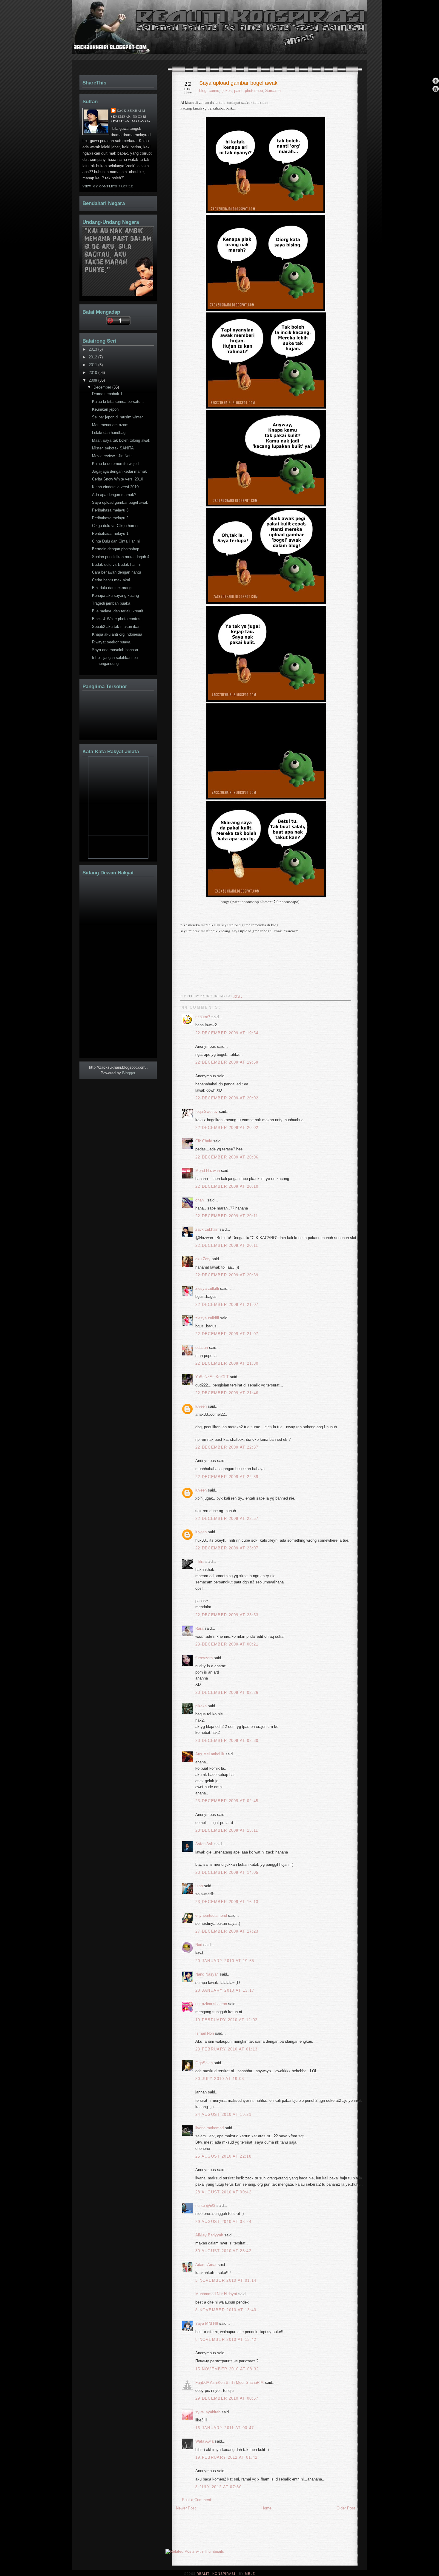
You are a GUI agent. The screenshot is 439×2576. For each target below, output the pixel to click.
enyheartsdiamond (211, 1915)
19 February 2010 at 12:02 (227, 2020)
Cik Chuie (204, 1141)
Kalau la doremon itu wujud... (117, 464)
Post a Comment (197, 2500)
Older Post (346, 2508)
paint (238, 91)
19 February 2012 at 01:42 (227, 2457)
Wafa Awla (204, 2441)
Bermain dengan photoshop (116, 549)
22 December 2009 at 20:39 (227, 1275)
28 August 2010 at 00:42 (223, 2192)
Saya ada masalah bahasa (115, 650)
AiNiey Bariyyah (209, 2235)
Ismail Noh (205, 2033)
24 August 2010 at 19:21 (223, 2114)
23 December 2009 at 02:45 (227, 1801)
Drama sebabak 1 (107, 394)
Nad (199, 1945)
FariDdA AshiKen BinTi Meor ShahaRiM (230, 2382)
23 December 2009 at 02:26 (227, 1693)
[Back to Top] (436, 81)
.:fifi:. (200, 1562)
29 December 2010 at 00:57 (227, 2398)
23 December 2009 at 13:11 (227, 1830)
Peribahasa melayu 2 (110, 518)
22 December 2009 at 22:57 (227, 1519)
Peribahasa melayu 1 (110, 533)
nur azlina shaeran (211, 2004)
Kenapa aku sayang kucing (115, 596)
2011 (93, 365)
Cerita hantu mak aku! (111, 580)
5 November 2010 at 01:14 (226, 2280)
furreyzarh (204, 1658)
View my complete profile (108, 186)
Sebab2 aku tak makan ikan (116, 627)
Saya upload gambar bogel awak (238, 83)
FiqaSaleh (204, 2063)
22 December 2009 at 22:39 (227, 1477)
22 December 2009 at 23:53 (227, 1615)
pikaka (201, 1706)
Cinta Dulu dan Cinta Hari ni (116, 541)
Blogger (129, 1073)
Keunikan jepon (105, 409)
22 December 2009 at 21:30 (227, 1363)
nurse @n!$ (205, 2206)
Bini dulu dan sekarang (112, 588)
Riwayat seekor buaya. (112, 642)
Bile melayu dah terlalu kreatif (118, 611)
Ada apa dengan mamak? (114, 495)
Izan (199, 1886)
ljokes (227, 91)
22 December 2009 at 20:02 (227, 1098)
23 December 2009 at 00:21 (227, 1644)
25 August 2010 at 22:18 (223, 2156)
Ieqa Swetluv (207, 1111)
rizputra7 (203, 1017)
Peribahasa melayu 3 (110, 510)
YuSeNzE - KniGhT (212, 1377)
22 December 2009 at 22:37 (227, 1447)
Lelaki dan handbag (109, 433)
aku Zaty (203, 1259)
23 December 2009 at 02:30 (227, 1741)
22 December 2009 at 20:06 (227, 1157)
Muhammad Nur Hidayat (216, 2294)
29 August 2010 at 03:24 (223, 2222)
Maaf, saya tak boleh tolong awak (121, 440)
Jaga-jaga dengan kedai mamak (119, 471)
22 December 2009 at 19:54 (227, 1033)
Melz (250, 2574)
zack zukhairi (207, 1229)
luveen (201, 1406)
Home (266, 2508)
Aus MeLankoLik (210, 1754)
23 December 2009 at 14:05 (227, 1872)
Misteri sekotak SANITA (113, 448)
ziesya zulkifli (207, 1288)
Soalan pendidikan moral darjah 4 (121, 557)
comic (214, 91)
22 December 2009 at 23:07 (227, 1548)
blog (203, 91)
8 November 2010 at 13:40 (226, 2310)
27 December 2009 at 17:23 (227, 1931)
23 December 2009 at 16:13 (227, 1902)
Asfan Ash (204, 1844)
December (103, 387)
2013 (93, 349)
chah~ (201, 1200)
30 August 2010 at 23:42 (223, 2251)
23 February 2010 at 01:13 (227, 2049)
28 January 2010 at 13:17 (225, 1990)
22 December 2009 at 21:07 (227, 1305)
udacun (202, 1348)
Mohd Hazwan (208, 1171)
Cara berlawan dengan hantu (116, 572)
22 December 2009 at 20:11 (227, 1216)
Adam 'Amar (206, 2265)
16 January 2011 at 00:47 (225, 2428)
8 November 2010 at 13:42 (226, 2339)
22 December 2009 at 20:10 (227, 1186)
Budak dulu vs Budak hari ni (116, 564)
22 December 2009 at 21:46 (227, 1393)
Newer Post (186, 2508)
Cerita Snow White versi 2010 (118, 479)
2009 (93, 380)
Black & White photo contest (117, 619)
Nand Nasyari (207, 1974)
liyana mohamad (209, 2128)
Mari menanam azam (110, 425)
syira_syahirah (208, 2412)
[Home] (436, 89)
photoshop (254, 91)
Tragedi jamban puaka (111, 603)
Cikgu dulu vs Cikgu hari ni (115, 526)
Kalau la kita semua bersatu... (118, 402)
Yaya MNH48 (207, 2323)
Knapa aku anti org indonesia (117, 634)
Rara (199, 1628)
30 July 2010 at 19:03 (220, 2079)
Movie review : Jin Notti (112, 456)
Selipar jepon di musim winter (117, 417)
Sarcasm (273, 91)
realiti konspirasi (95, 38)
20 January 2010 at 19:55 (225, 1961)
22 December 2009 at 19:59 (227, 1062)
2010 (93, 373)
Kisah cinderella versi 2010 (115, 487)
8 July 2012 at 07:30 (218, 2487)
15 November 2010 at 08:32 (227, 2369)
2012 (93, 357)
